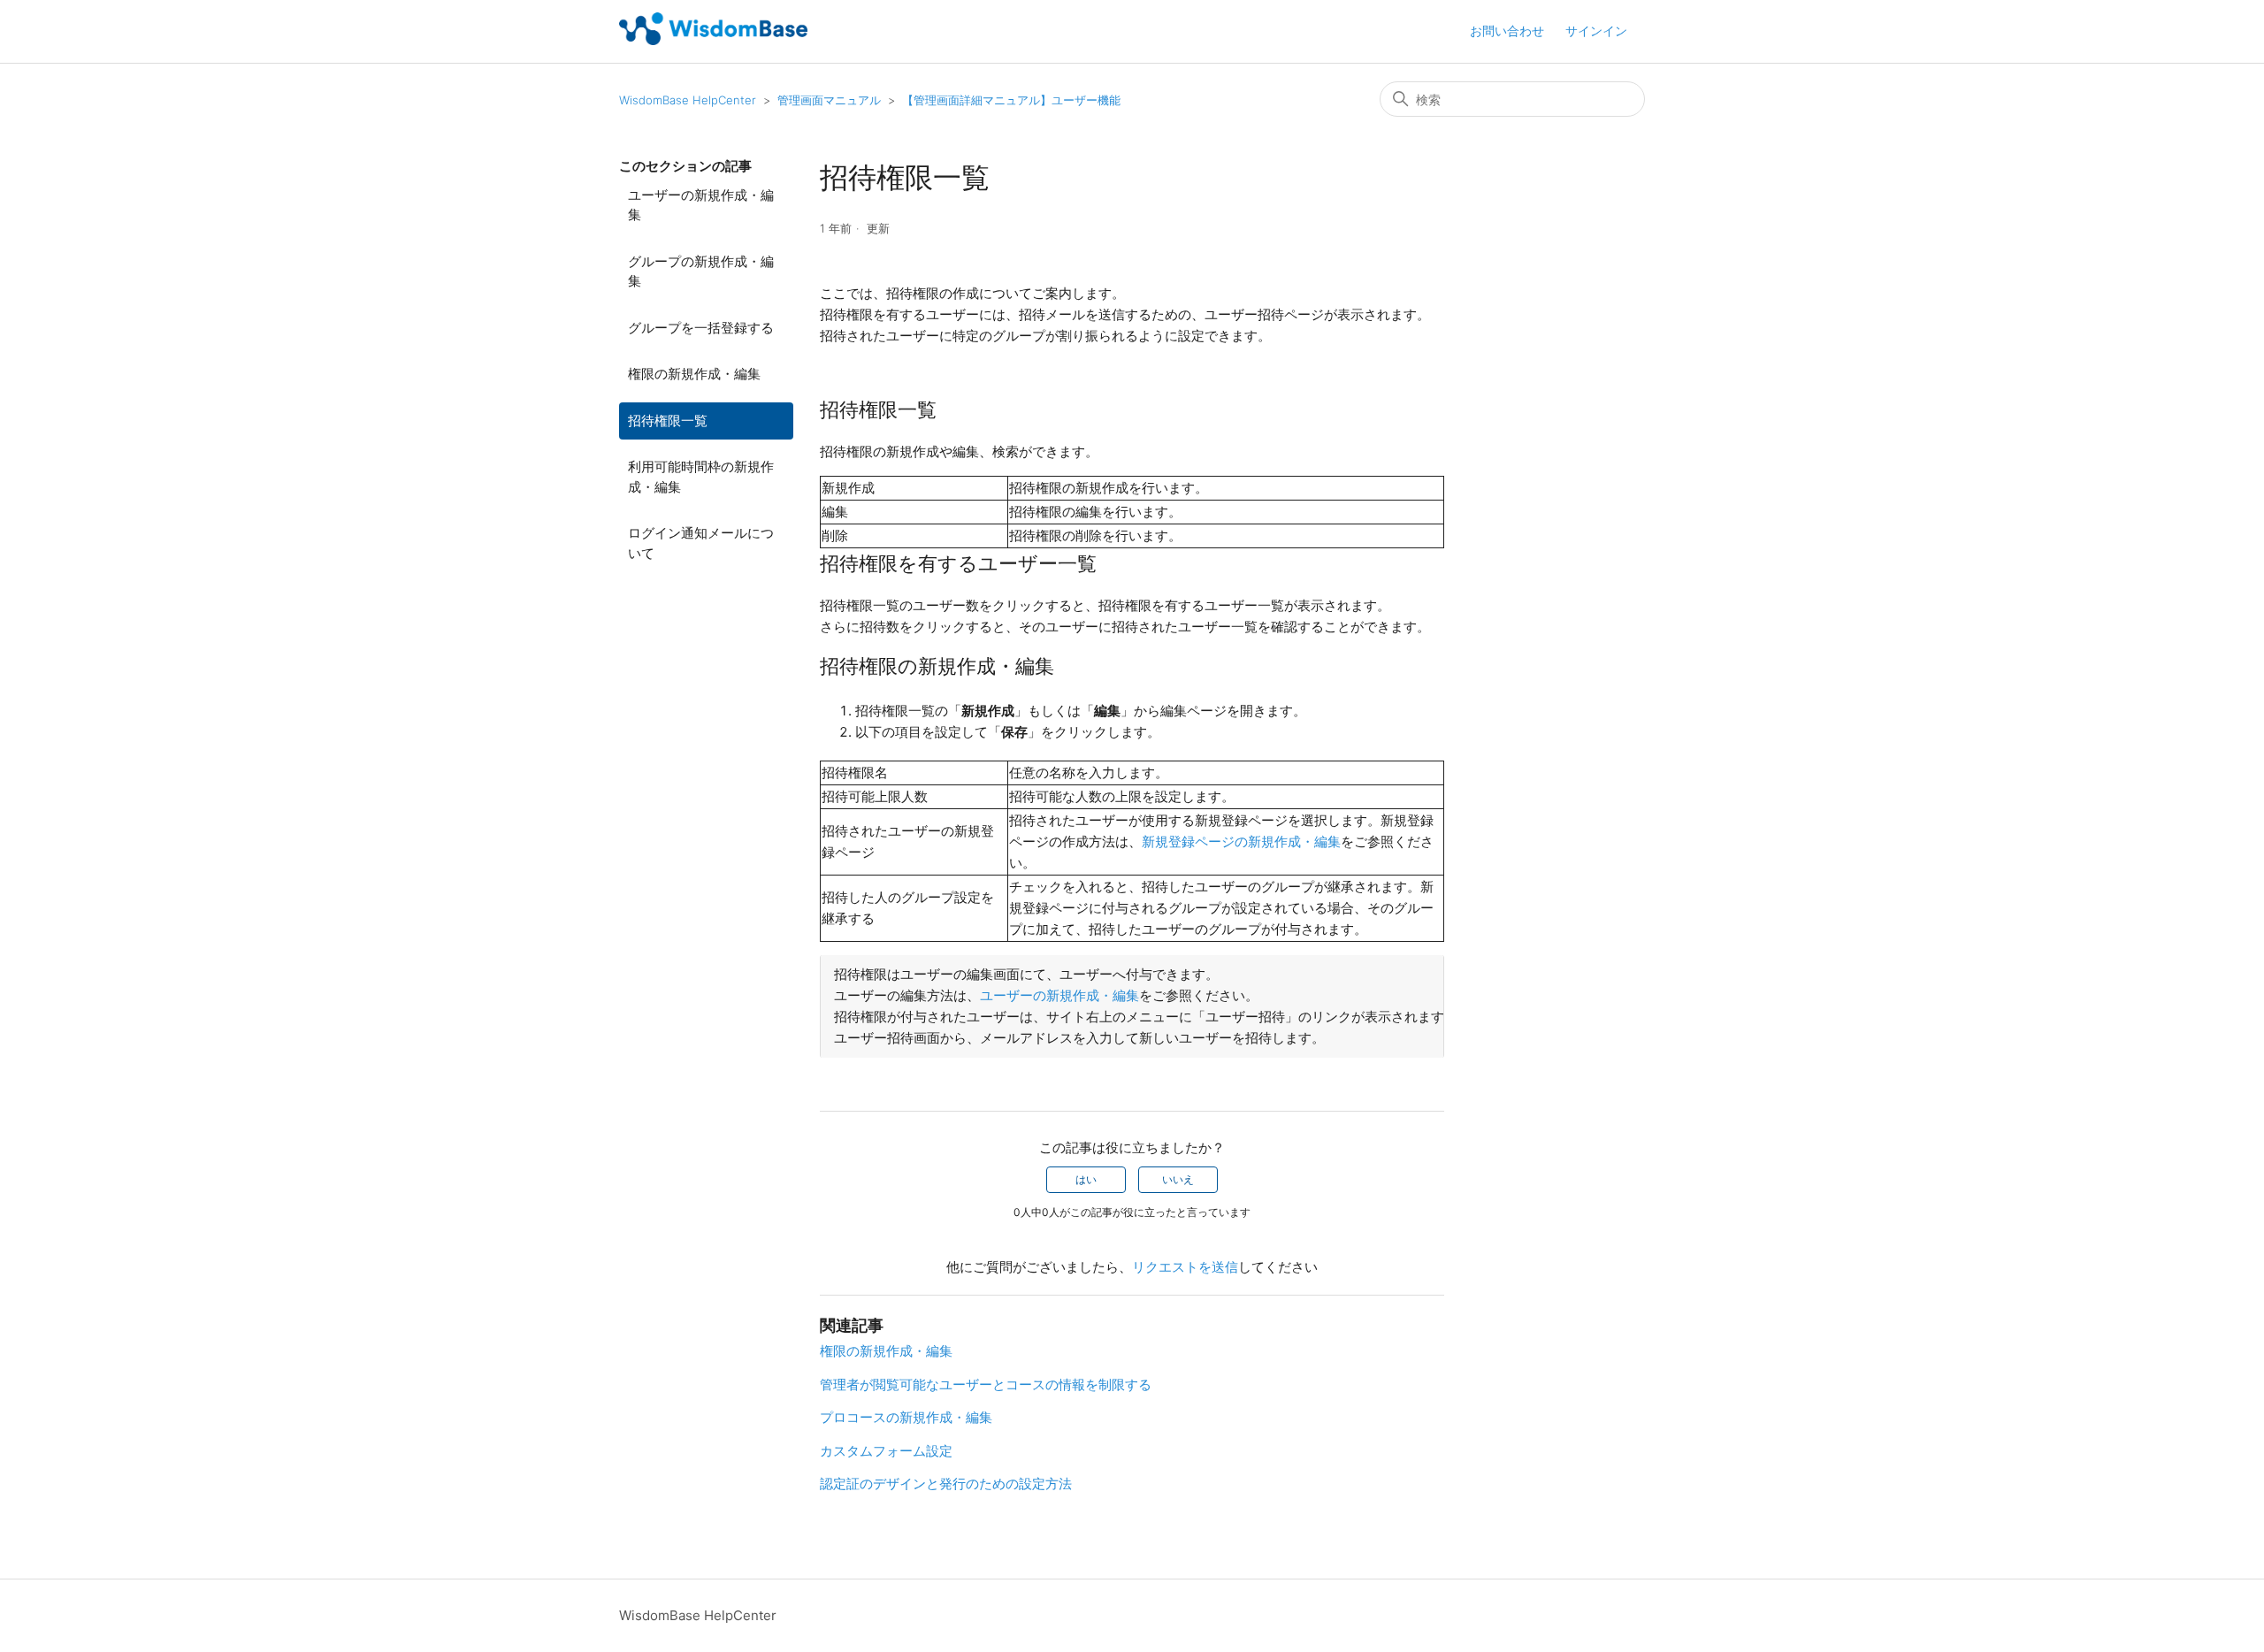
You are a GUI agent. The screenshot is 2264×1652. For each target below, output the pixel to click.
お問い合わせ (1507, 31)
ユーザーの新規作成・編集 (701, 205)
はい (1086, 1179)
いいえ (1178, 1179)
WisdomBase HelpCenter (688, 100)
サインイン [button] (1596, 31)
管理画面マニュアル (829, 100)
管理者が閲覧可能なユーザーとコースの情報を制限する (986, 1384)
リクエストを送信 (1185, 1267)
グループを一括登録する (701, 328)
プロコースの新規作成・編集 (906, 1417)
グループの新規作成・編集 (701, 272)
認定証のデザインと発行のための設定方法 (946, 1484)
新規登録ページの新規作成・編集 (1241, 841)
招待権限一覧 (668, 421)
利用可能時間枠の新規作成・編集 (701, 477)
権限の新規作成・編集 (694, 374)
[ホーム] (713, 40)
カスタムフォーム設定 (886, 1451)
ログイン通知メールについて (701, 543)
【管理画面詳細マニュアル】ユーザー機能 (1011, 100)
